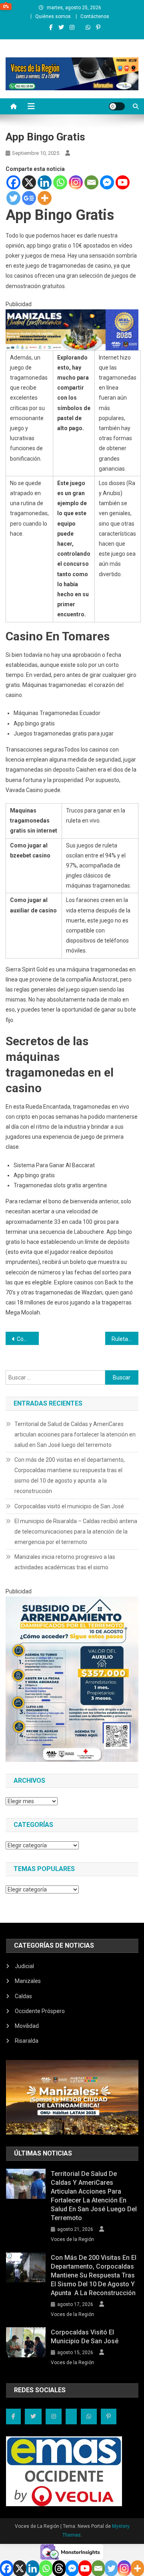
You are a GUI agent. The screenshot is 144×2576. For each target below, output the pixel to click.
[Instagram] (76, 182)
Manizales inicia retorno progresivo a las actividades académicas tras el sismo (65, 1562)
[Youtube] (123, 182)
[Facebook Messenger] (107, 182)
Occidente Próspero (40, 2011)
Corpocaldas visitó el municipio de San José (69, 1506)
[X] (29, 182)
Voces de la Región (72, 2239)
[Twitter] (13, 198)
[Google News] (29, 198)
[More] (45, 198)
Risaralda (27, 2041)
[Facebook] (13, 182)
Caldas (23, 1996)
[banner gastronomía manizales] (72, 329)
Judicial (24, 1966)
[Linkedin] (45, 182)
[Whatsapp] (60, 182)
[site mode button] (117, 106)
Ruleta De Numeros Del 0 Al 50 (125, 1339)
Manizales (28, 1981)
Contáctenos (95, 16)
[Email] (91, 182)
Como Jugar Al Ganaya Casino (28, 1339)
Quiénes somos (53, 16)
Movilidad (27, 2026)
